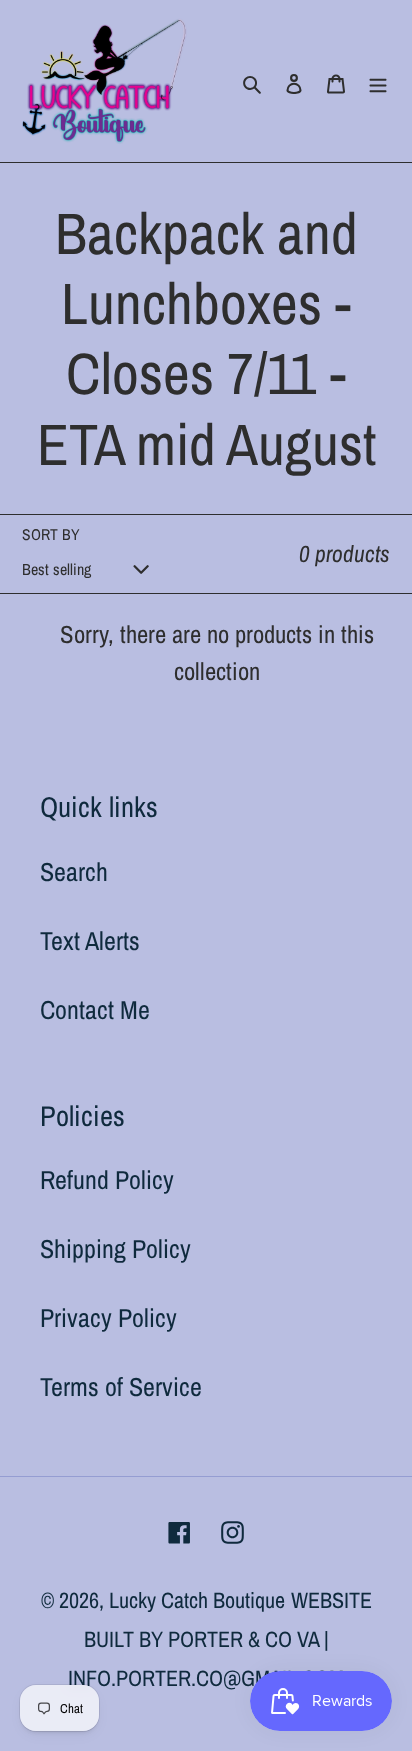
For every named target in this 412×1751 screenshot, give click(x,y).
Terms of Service (121, 1386)
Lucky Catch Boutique (197, 1600)
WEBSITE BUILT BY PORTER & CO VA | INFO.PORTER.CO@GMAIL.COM (220, 1639)
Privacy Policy (108, 1317)
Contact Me (95, 1009)
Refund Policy (107, 1179)
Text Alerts (90, 940)
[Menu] (378, 81)
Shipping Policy (115, 1248)
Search (74, 871)
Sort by (51, 534)
